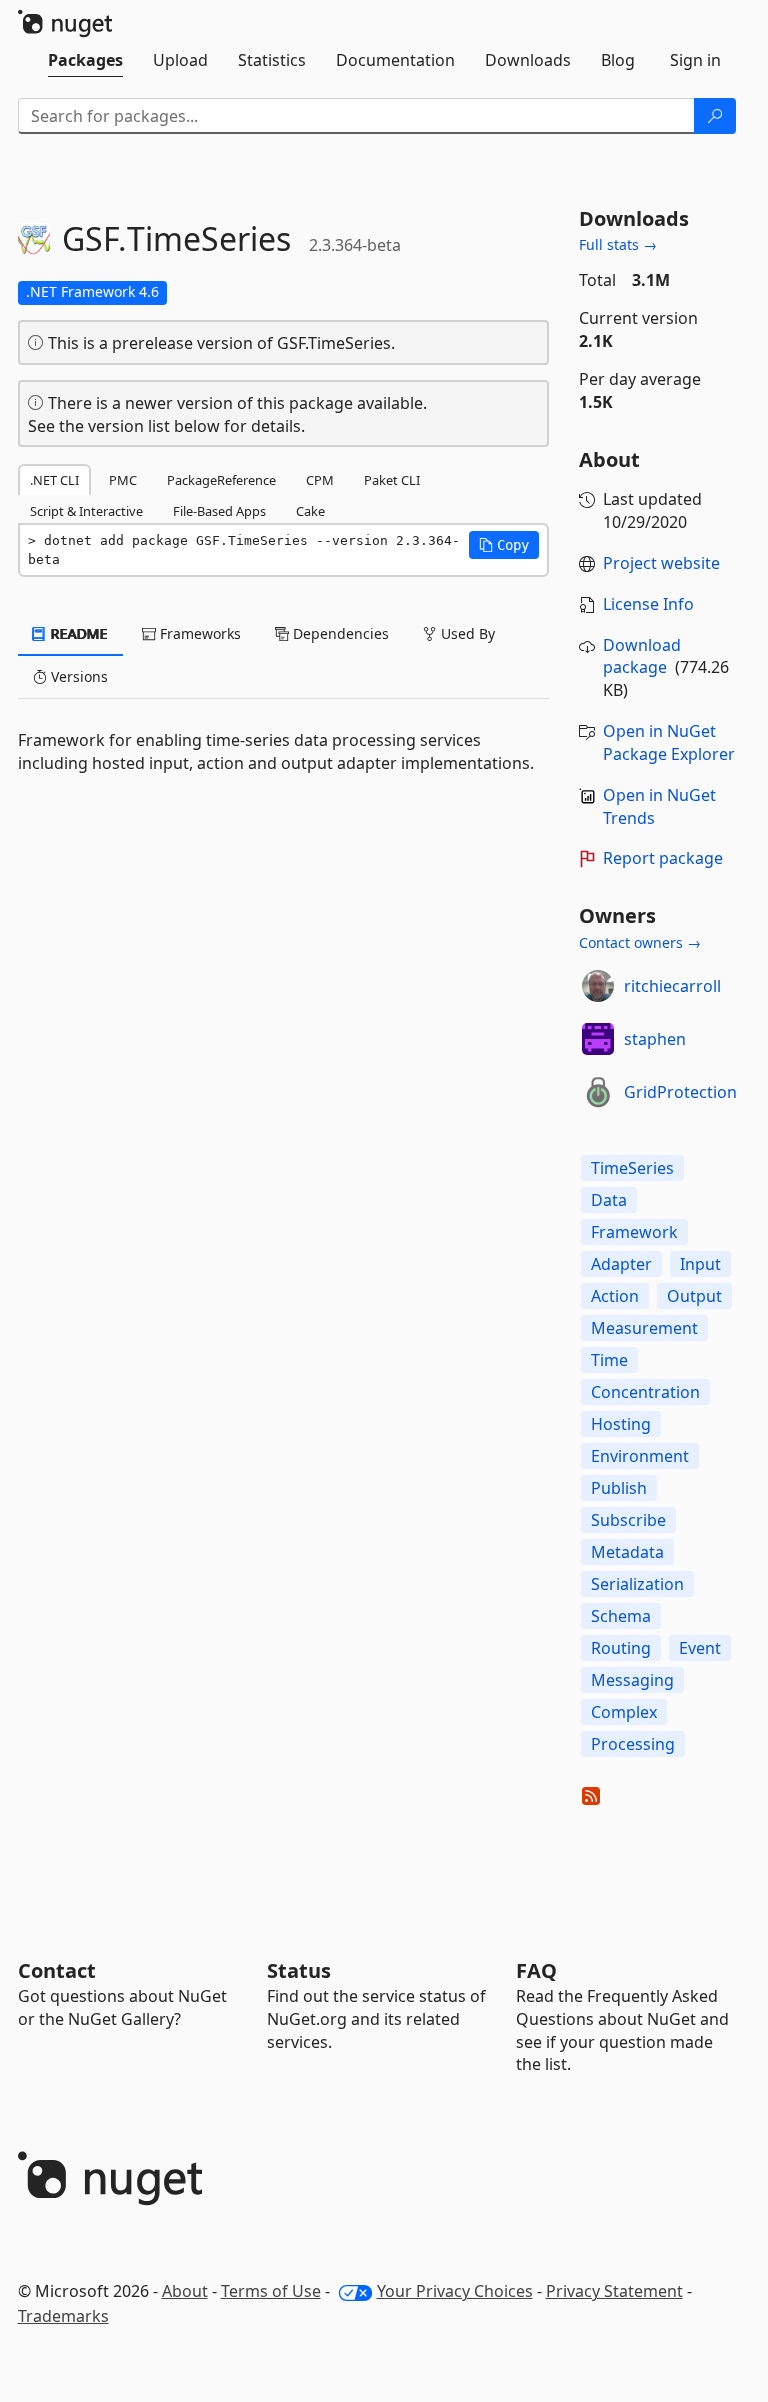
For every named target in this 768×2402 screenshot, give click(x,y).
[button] (504, 545)
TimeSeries (632, 1168)
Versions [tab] (77, 676)
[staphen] (598, 1039)
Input (700, 1264)
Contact (57, 1970)
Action (615, 1296)
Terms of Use (271, 2291)
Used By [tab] (466, 633)
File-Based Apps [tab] (219, 511)
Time (609, 1360)
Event (700, 1648)
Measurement (644, 1328)
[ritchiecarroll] (598, 986)
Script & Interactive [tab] (86, 511)
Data (609, 1200)
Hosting (621, 1424)
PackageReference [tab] (221, 480)
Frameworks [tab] (198, 633)
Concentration (645, 1392)
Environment (640, 1456)
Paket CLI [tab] (392, 480)
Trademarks (63, 2316)
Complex (624, 1712)
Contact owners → (640, 942)
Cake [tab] (310, 511)
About (185, 2291)
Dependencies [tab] (339, 633)
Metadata (627, 1552)
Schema (621, 1616)
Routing (621, 1648)
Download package (642, 656)
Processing (633, 1744)
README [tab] (77, 633)
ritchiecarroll (672, 986)
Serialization (637, 1584)
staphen (655, 1039)
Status (299, 1970)
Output (694, 1296)
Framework (634, 1232)
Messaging (632, 1680)
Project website (661, 563)
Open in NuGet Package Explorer (669, 742)
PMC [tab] (123, 480)
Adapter (621, 1264)
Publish (619, 1488)
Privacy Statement (614, 2291)
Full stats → (618, 244)
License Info (648, 604)
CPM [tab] (320, 480)
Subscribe (628, 1520)
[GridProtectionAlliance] (598, 1092)
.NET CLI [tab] (54, 480)
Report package (663, 858)
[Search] (715, 116)
